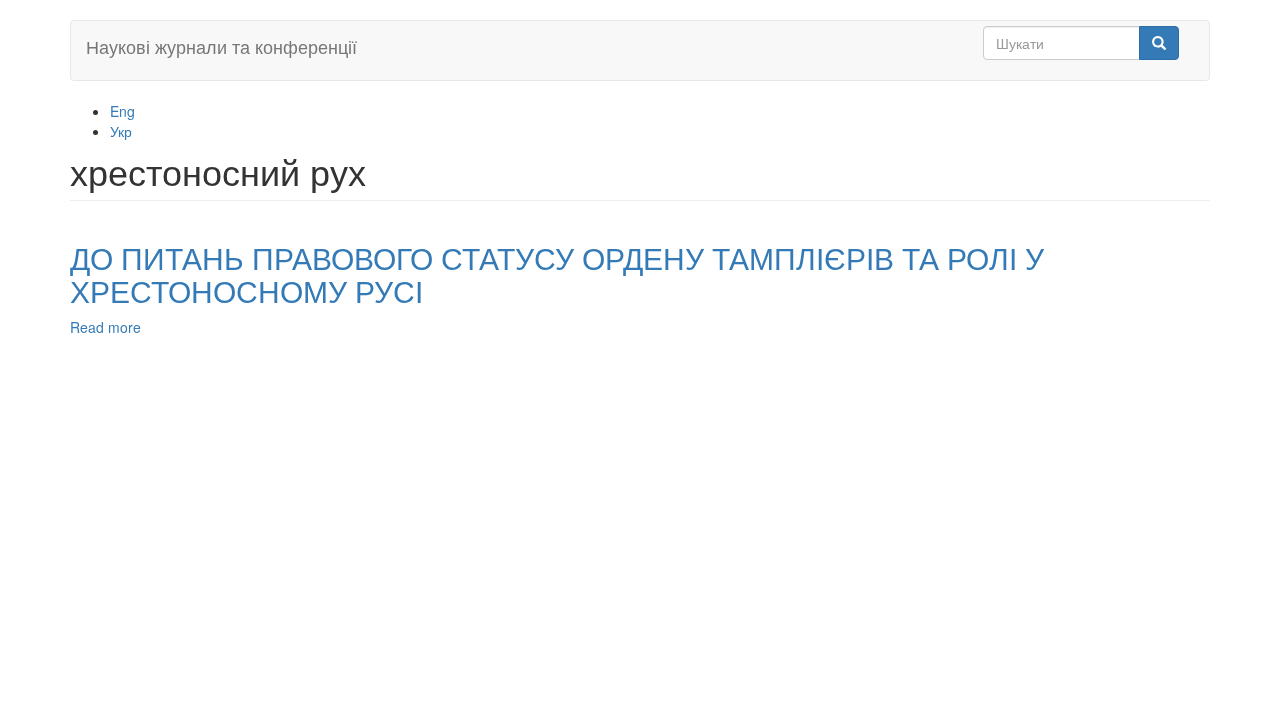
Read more (105, 327)
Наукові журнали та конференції (221, 46)
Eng (122, 111)
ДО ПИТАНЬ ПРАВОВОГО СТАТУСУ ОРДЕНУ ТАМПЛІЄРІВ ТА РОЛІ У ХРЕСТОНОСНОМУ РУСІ (557, 274)
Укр (121, 131)
